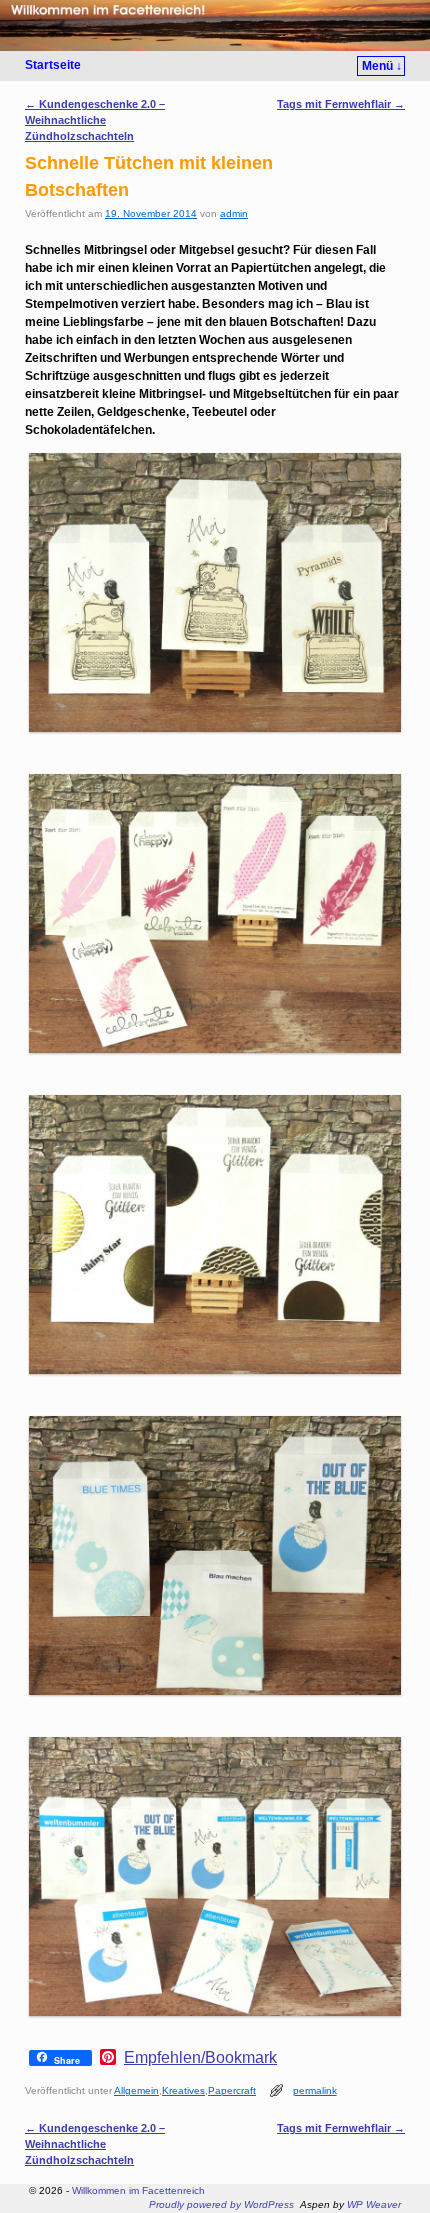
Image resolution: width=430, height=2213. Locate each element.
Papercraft (232, 2090)
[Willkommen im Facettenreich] (215, 25)
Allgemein (136, 2090)
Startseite (53, 65)
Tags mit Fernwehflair (341, 104)
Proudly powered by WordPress (221, 2204)
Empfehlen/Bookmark (200, 2058)
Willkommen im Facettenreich (138, 2190)
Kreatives (183, 2090)
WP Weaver (374, 2204)
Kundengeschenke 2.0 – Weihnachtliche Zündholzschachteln (95, 120)
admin (234, 213)
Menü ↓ (382, 66)
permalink (315, 2090)
